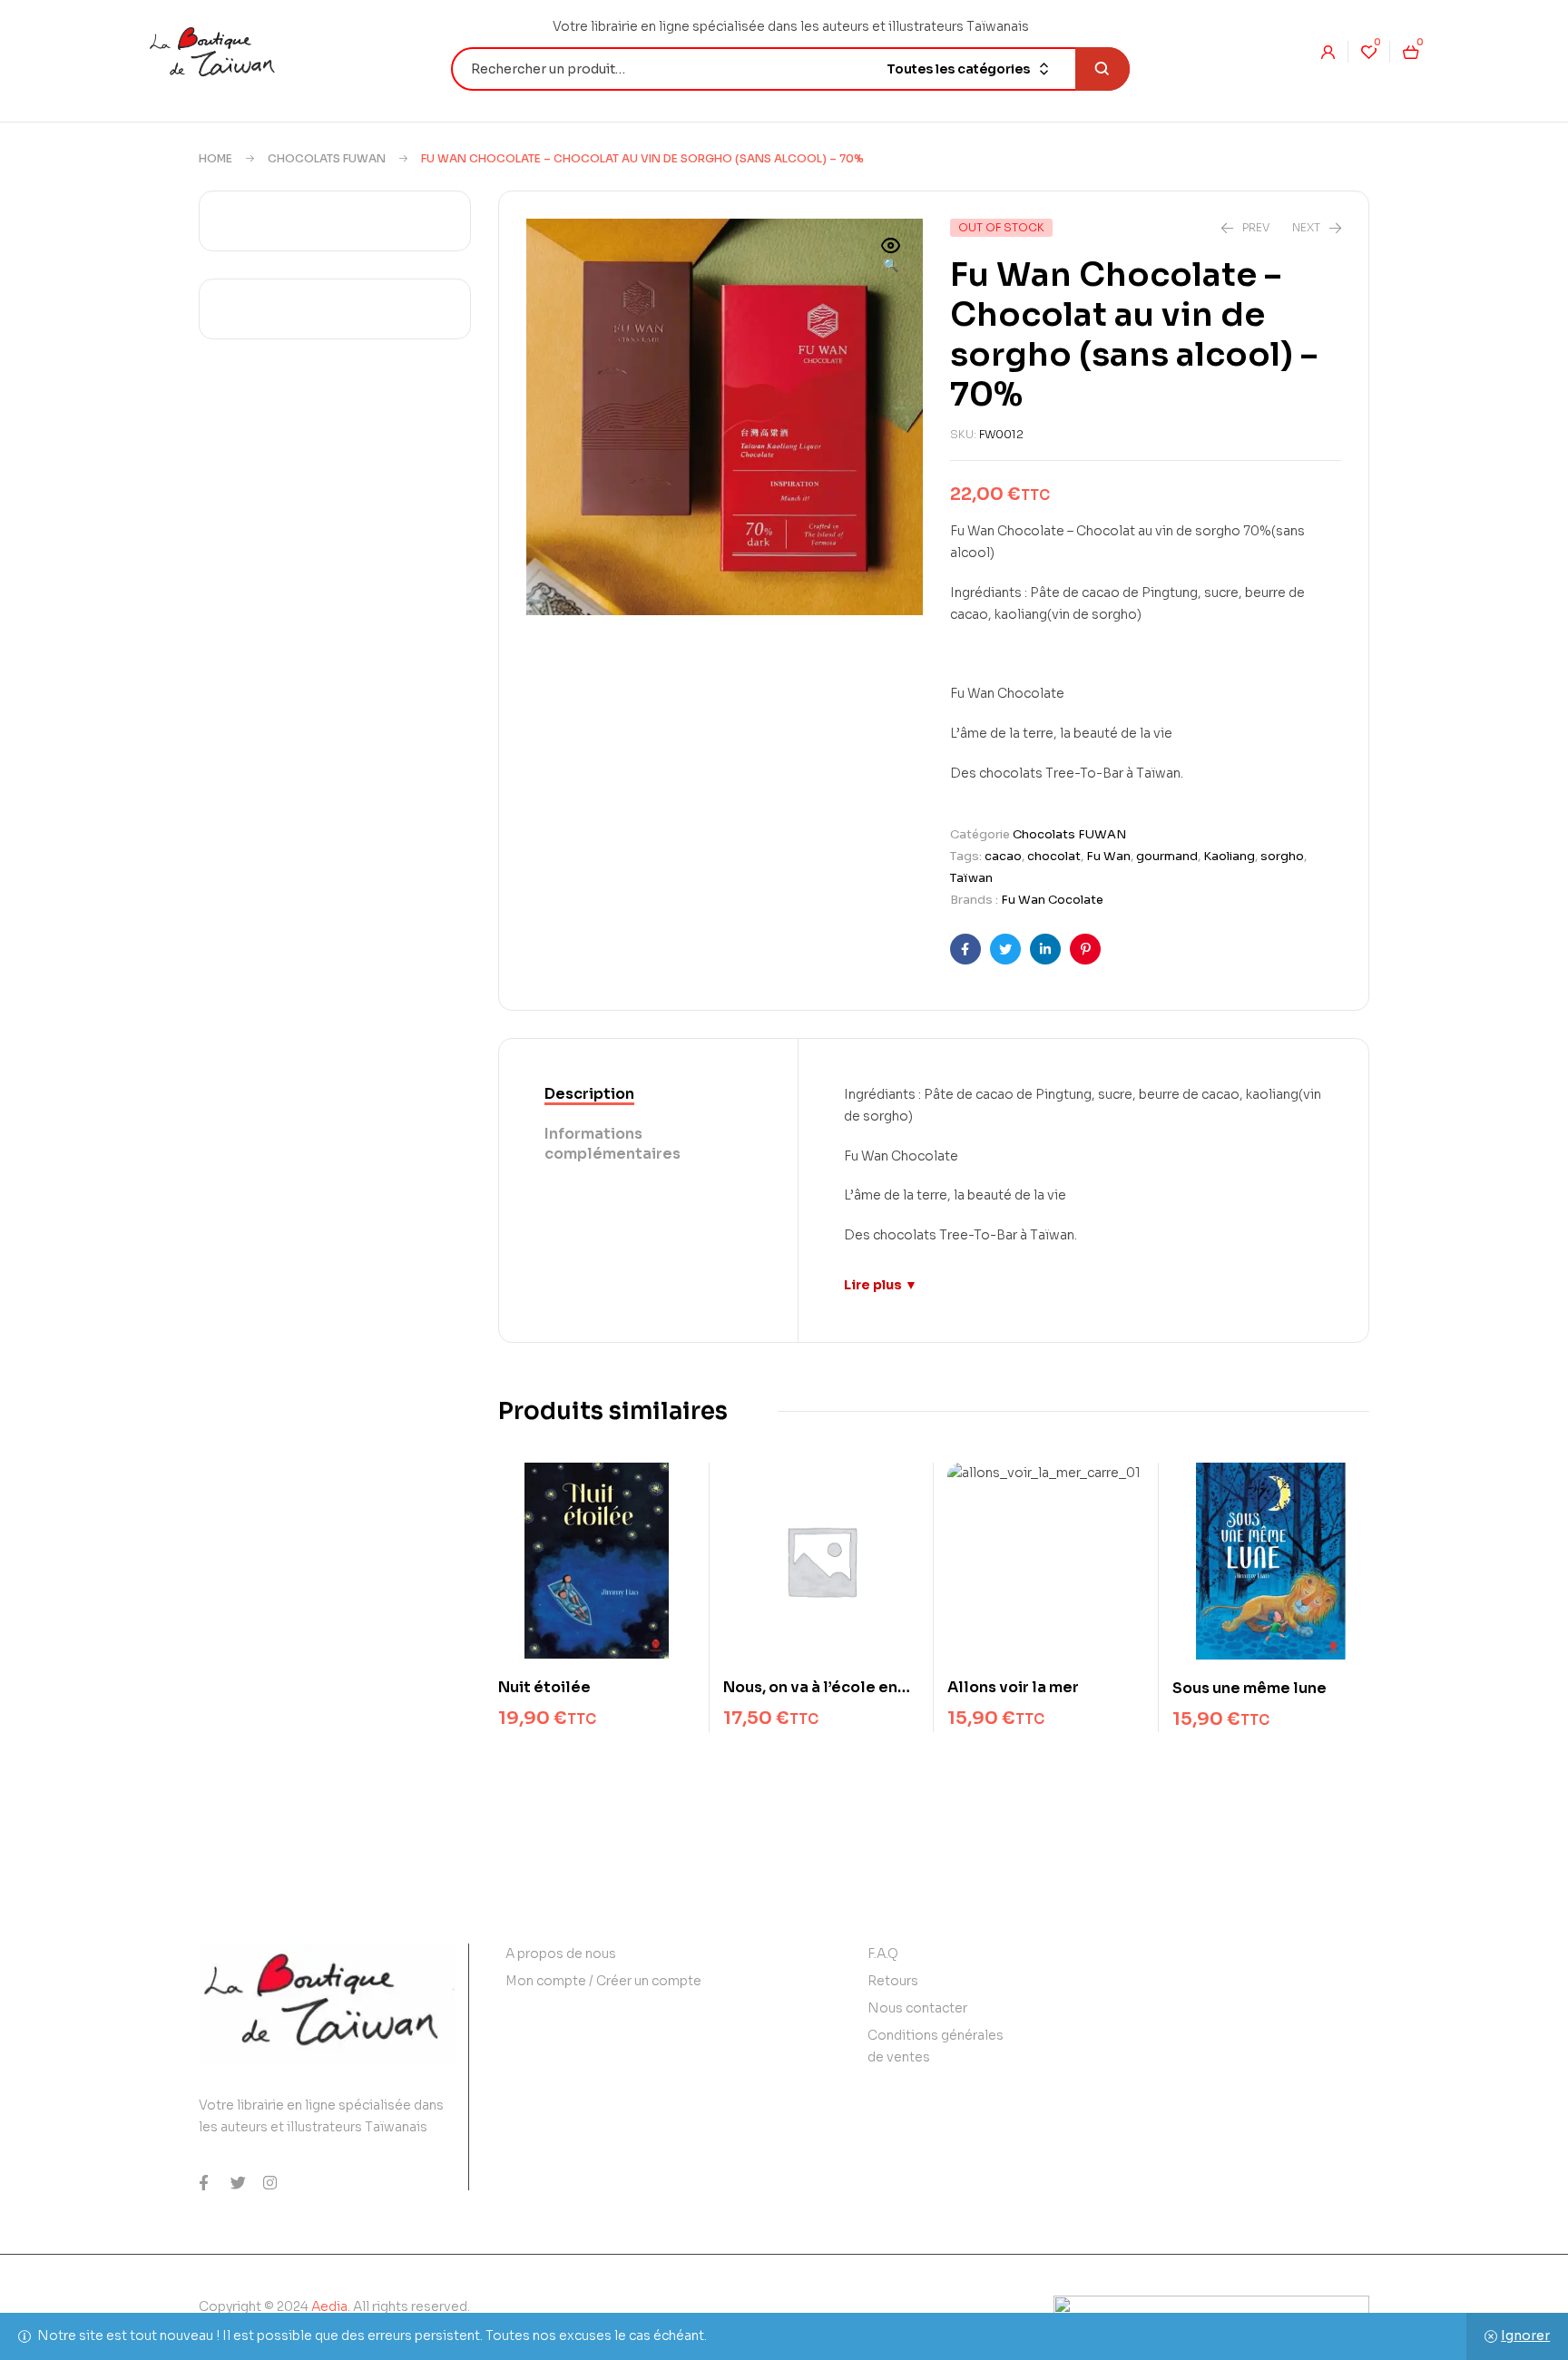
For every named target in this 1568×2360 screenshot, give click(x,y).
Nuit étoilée (544, 1687)
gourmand (1167, 856)
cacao (1003, 856)
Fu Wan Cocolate (1052, 900)
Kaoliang (1229, 856)
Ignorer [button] (1525, 2336)
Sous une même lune (1249, 1688)
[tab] (648, 1095)
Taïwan (971, 878)
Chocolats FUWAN (327, 158)
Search (1102, 69)
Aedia (329, 2306)
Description (589, 1094)
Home (216, 158)
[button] (891, 257)
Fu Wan (1108, 856)
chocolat (1054, 856)
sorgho (1282, 856)
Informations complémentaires (612, 1144)
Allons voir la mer (1013, 1687)
